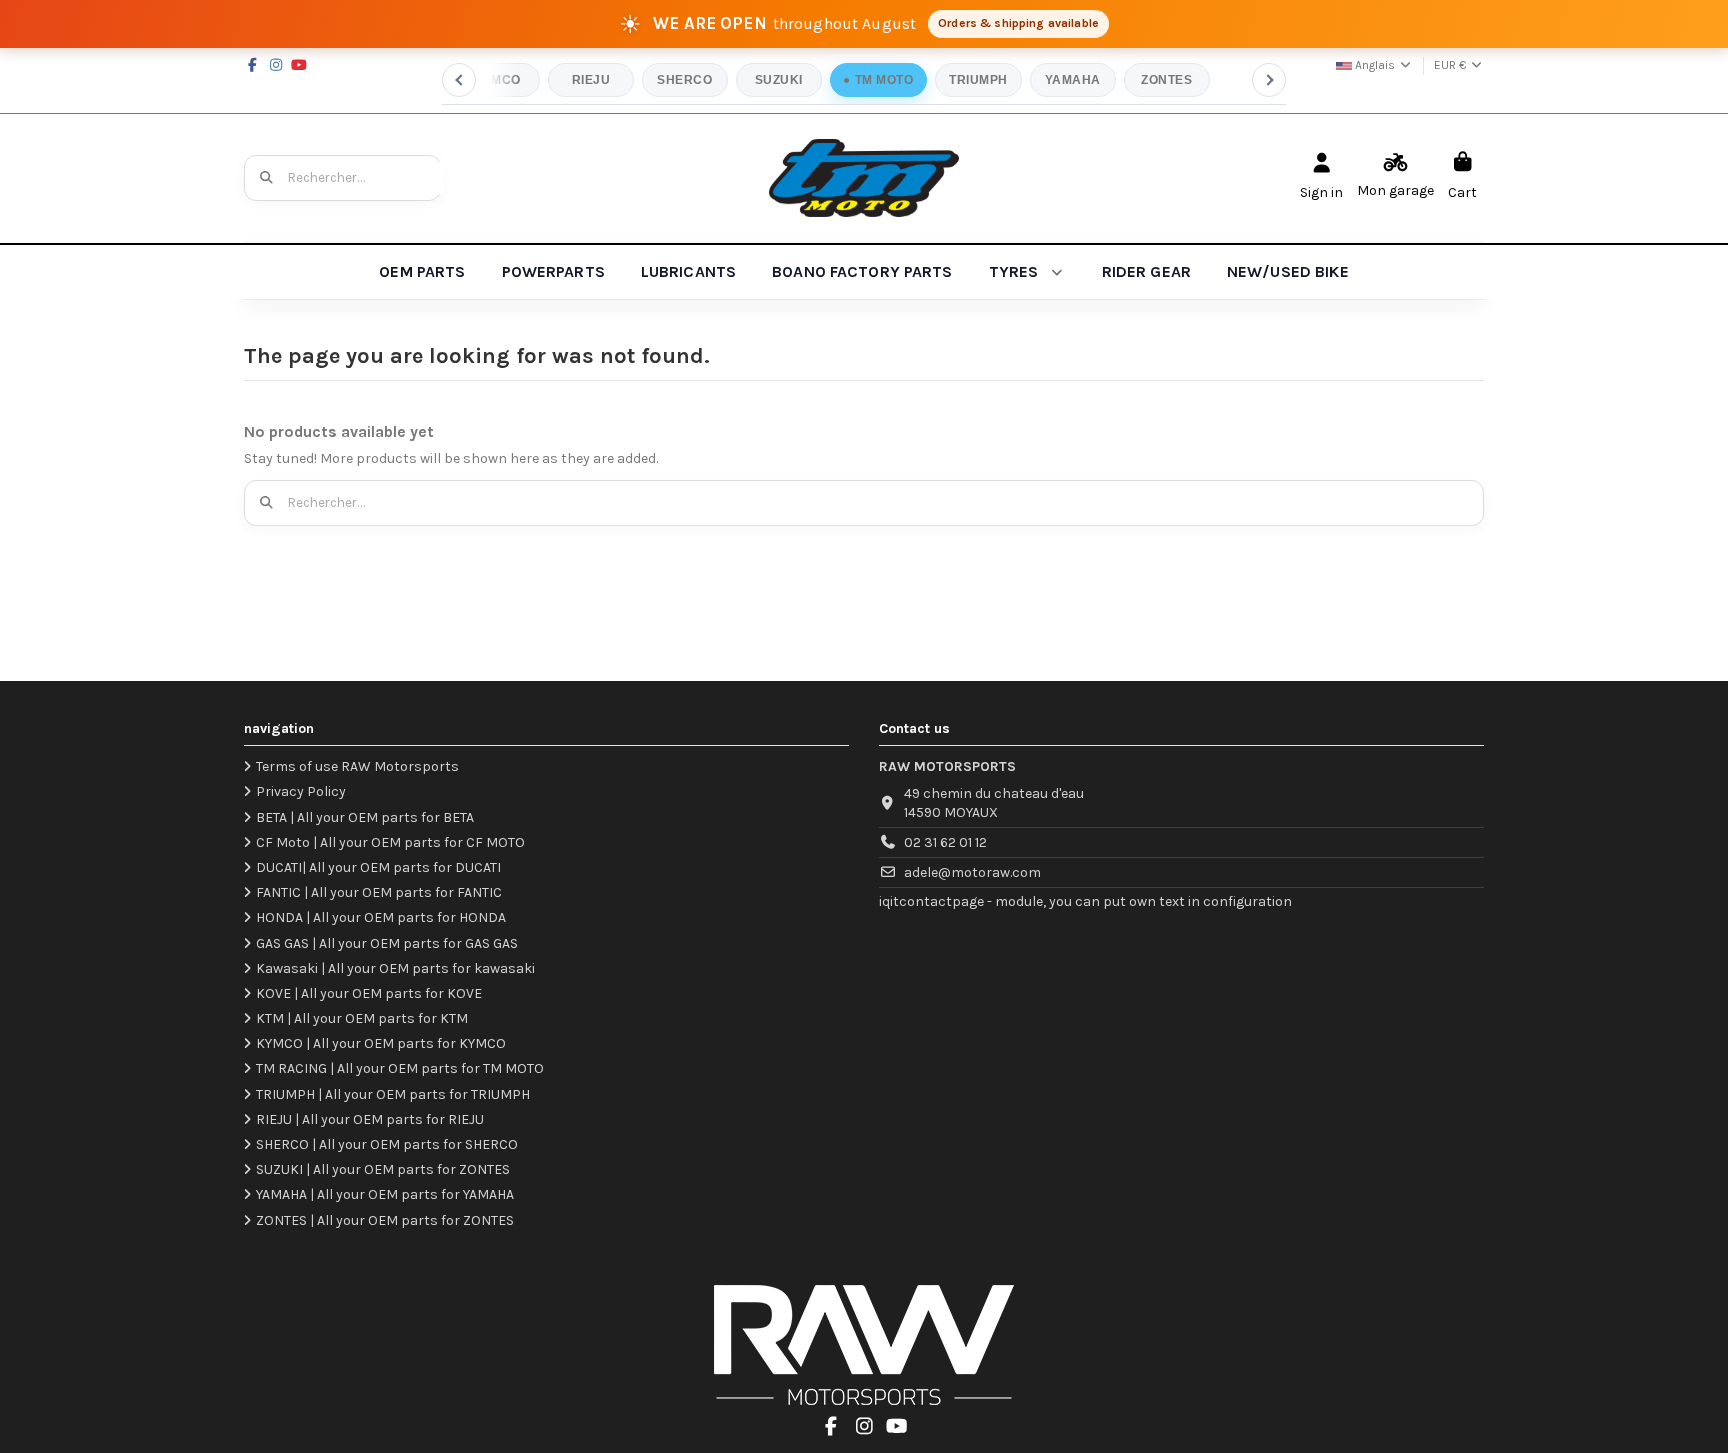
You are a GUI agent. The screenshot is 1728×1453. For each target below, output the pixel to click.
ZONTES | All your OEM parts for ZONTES (385, 1220)
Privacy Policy (301, 791)
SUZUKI (779, 80)
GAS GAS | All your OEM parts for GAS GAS (387, 943)
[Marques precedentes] (459, 80)
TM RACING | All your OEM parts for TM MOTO (400, 1068)
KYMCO (496, 80)
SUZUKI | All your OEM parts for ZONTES (383, 1169)
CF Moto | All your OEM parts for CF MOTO (390, 842)
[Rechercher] (267, 178)
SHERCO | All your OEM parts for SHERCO (387, 1144)
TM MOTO (884, 80)
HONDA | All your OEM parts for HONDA (381, 917)
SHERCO (684, 80)
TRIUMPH (978, 80)
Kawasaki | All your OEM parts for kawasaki (395, 968)
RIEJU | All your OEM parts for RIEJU (370, 1119)
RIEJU (591, 80)
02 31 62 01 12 (945, 842)
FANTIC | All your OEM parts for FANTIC (379, 892)
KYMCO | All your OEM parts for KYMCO (381, 1043)
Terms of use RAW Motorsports (357, 766)
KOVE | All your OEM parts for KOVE (369, 993)
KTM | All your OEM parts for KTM (362, 1018)
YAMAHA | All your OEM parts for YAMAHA (385, 1194)
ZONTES (1166, 80)
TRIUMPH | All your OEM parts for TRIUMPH (393, 1094)
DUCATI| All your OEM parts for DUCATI (378, 867)
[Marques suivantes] (1269, 80)
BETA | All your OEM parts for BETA (365, 817)
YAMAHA (1073, 80)
